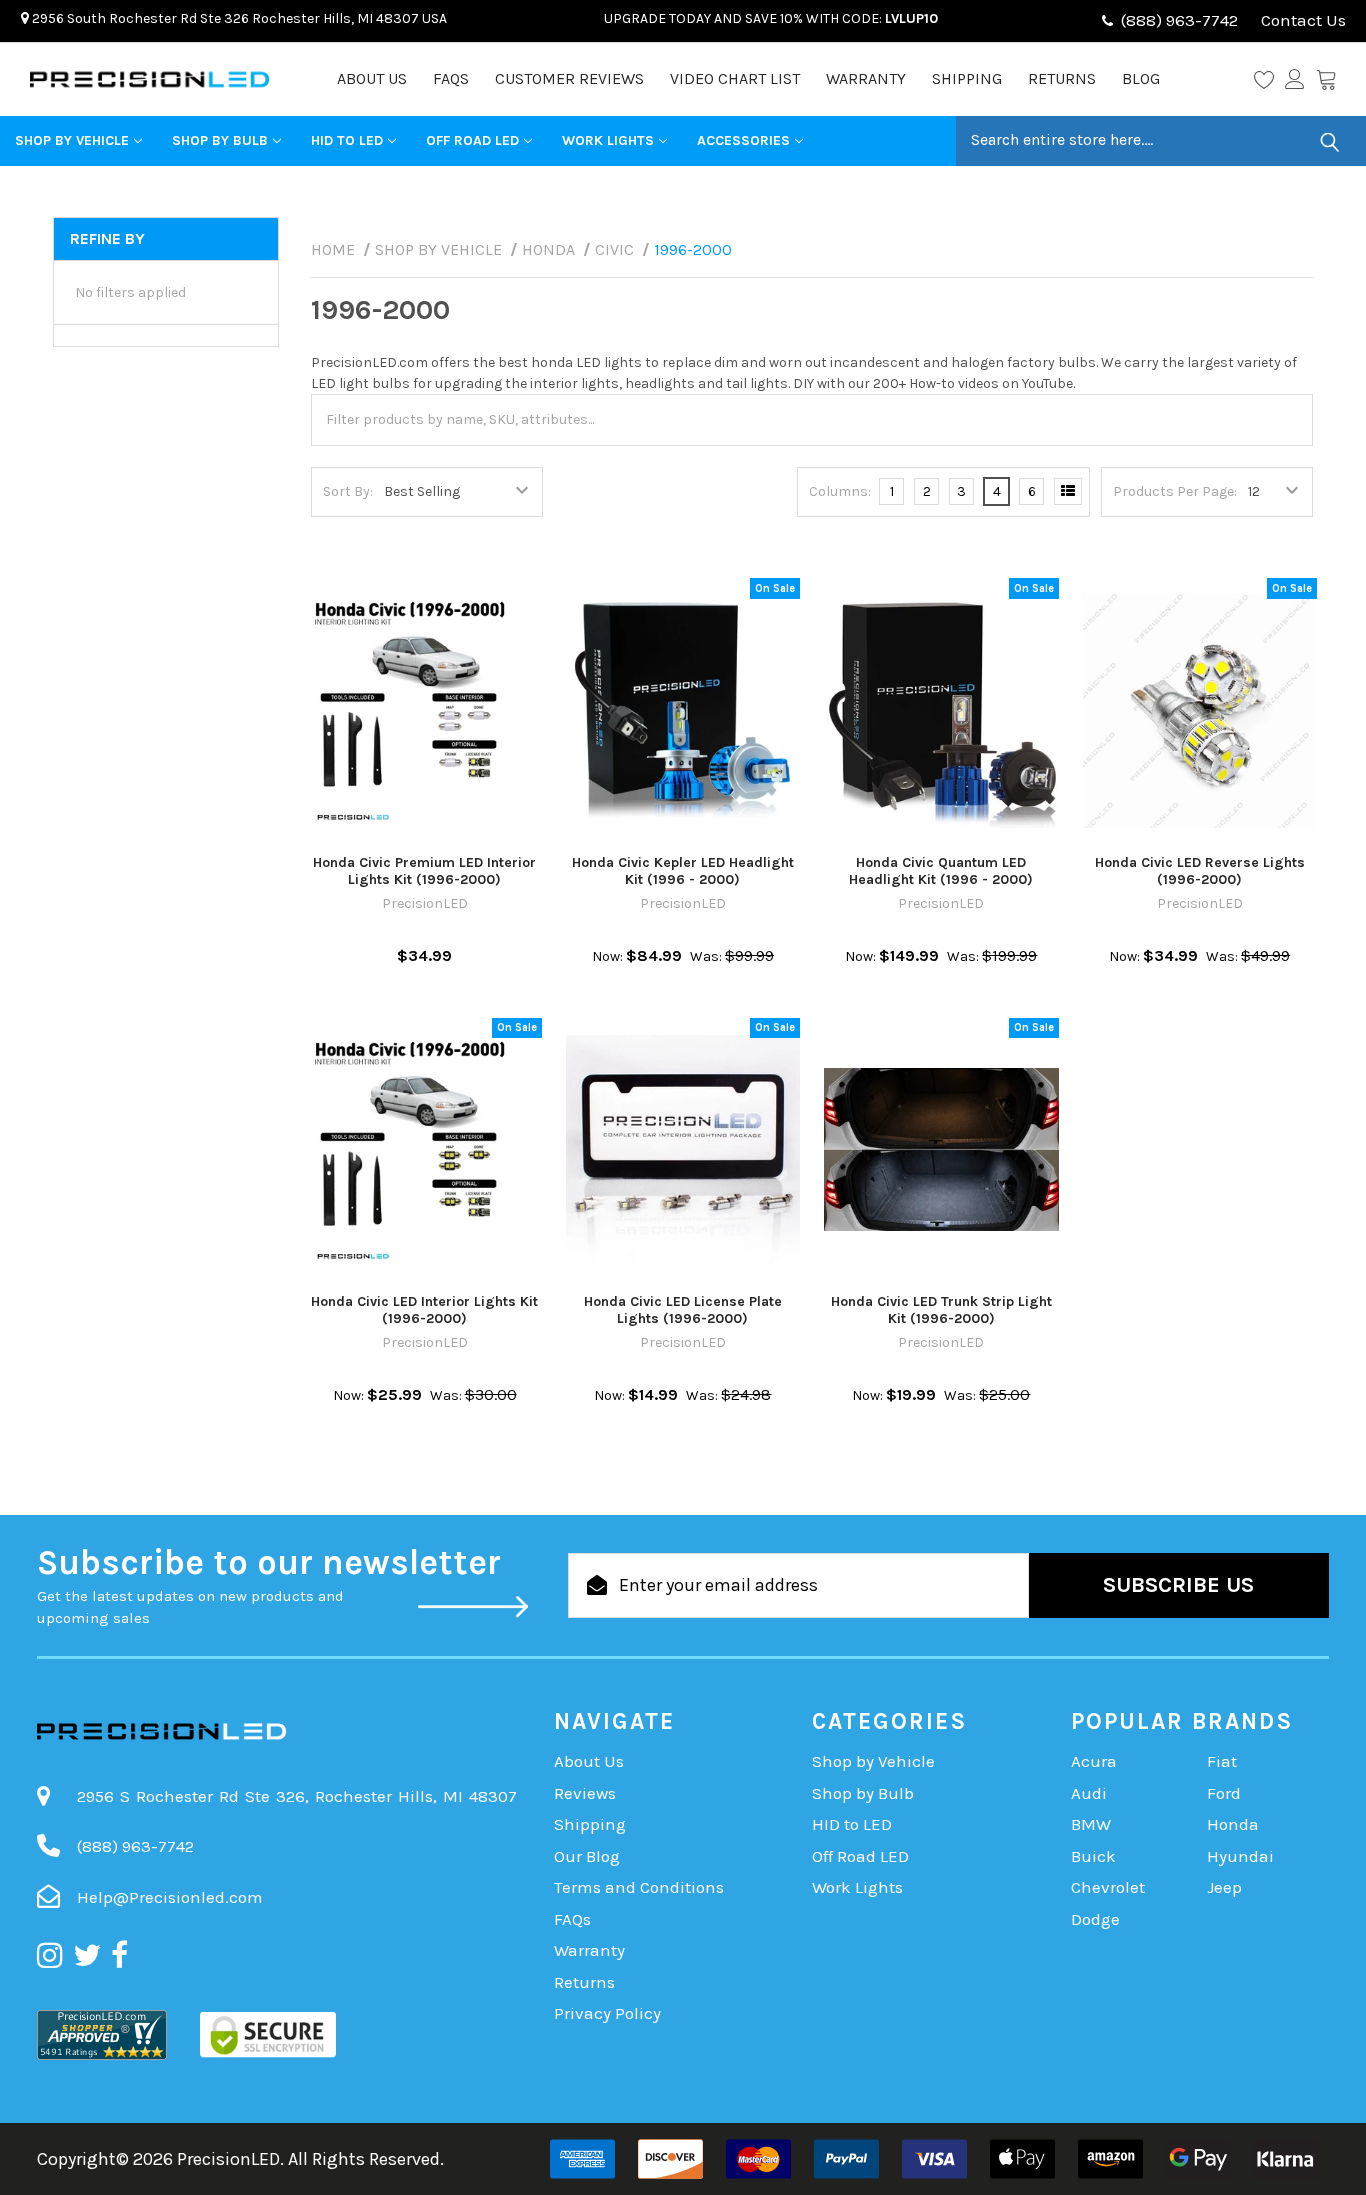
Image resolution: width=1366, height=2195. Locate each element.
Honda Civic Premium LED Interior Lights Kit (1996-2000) (424, 871)
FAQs (451, 78)
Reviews (585, 1793)
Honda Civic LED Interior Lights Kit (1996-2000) (424, 1310)
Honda (1233, 1824)
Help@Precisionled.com (170, 1897)
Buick (1093, 1856)
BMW (1091, 1824)
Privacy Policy (607, 2013)
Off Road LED (472, 140)
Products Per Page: (1175, 491)
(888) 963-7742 (1179, 20)
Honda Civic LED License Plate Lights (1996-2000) (683, 1310)
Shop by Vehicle (72, 140)
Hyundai (1240, 1856)
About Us (372, 78)
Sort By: (348, 491)
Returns (1062, 78)
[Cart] (1326, 79)
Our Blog (587, 1856)
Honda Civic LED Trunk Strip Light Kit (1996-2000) (941, 1310)
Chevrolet (1108, 1887)
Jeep (1224, 1887)
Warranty (866, 78)
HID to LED (347, 140)
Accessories (743, 140)
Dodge (1095, 1919)
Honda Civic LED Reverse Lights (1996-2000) (1200, 871)
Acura (1094, 1761)
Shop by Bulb (220, 140)
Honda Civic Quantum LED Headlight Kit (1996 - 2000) (941, 871)
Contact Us (1301, 20)
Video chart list (735, 78)
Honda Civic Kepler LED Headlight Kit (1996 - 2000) (683, 871)
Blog (1141, 78)
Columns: (840, 491)
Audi (1089, 1793)
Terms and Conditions (639, 1887)
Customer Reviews (569, 78)
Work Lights (608, 140)
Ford (1224, 1793)
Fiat (1222, 1761)
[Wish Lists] (1269, 79)
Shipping (967, 78)
